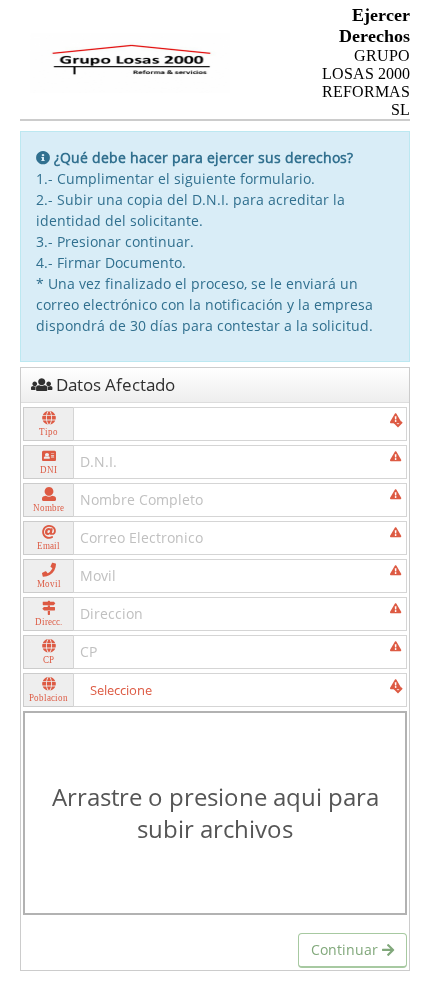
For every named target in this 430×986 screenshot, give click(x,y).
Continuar (346, 949)
